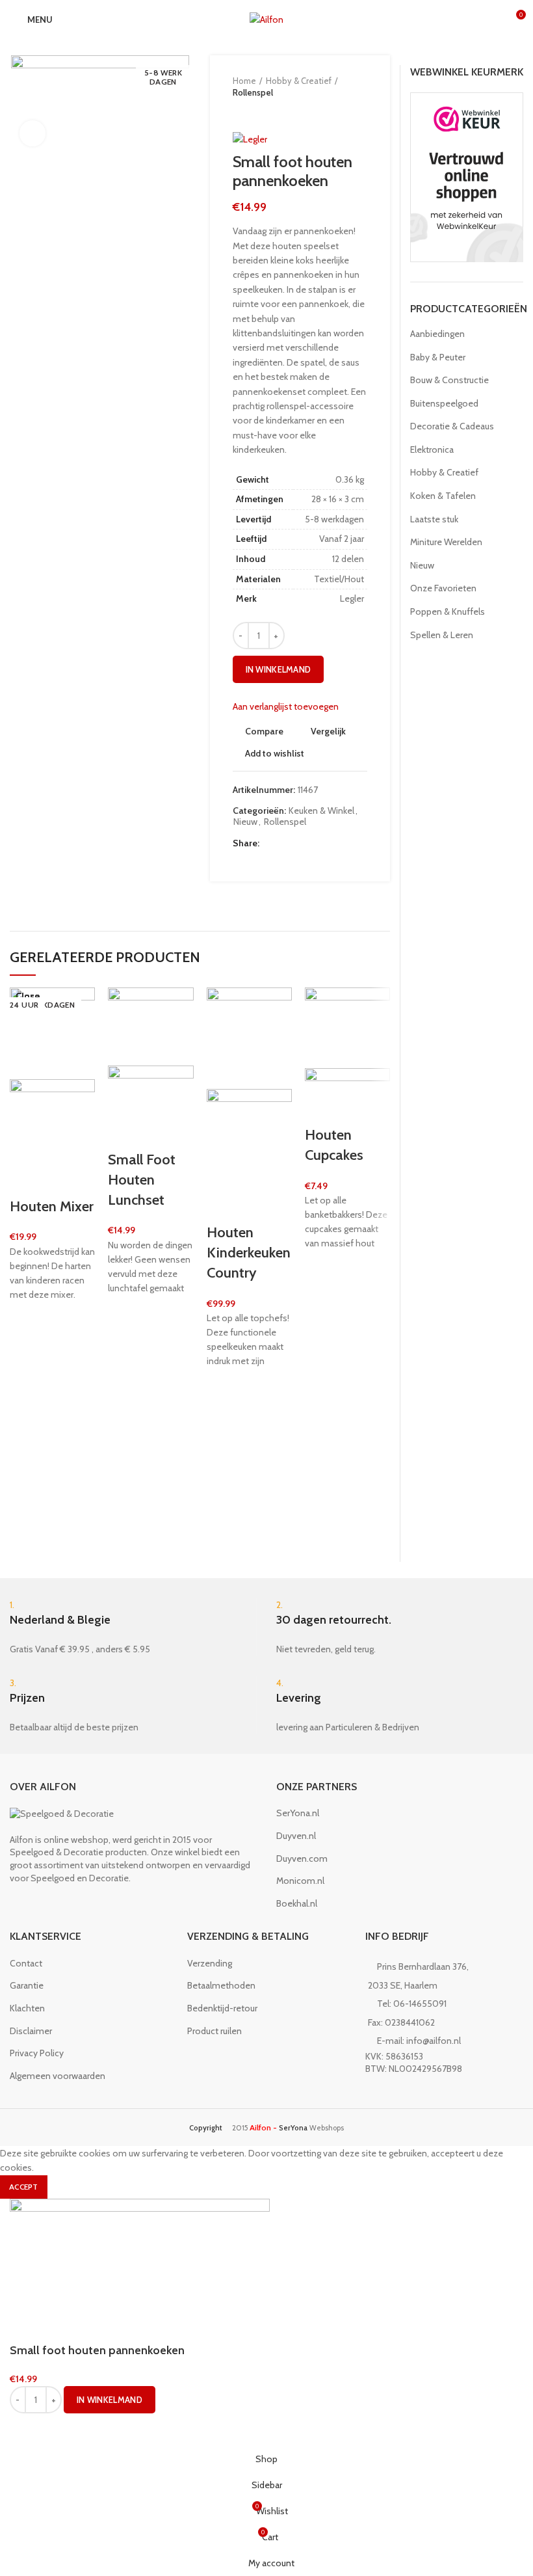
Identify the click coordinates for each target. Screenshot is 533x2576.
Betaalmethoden (221, 1985)
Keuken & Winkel (321, 811)
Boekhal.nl (297, 1903)
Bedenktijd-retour (222, 2008)
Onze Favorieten (443, 588)
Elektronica (432, 449)
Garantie (27, 1985)
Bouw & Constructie (449, 380)
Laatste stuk (434, 519)
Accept (24, 2187)
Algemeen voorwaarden (58, 2076)
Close (28, 996)
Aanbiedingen (437, 334)
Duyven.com (302, 1858)
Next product (265, 111)
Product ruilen (214, 2031)
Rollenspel (253, 92)
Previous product (239, 111)
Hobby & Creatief (299, 81)
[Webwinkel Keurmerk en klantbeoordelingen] (467, 176)
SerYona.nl (298, 1813)
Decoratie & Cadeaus (452, 426)
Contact (26, 1963)
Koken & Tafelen (443, 496)
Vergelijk (328, 731)
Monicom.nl (300, 1881)
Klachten (27, 2008)
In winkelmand (279, 669)
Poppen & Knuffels (448, 611)
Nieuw (245, 822)
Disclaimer (31, 2031)
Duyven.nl (296, 1836)
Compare (264, 731)
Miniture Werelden (446, 542)
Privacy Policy (37, 2053)
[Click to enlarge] (32, 133)
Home (244, 81)
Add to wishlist (275, 753)
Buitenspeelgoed (444, 403)
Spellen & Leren (442, 635)
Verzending (210, 1963)
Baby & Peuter (438, 357)
